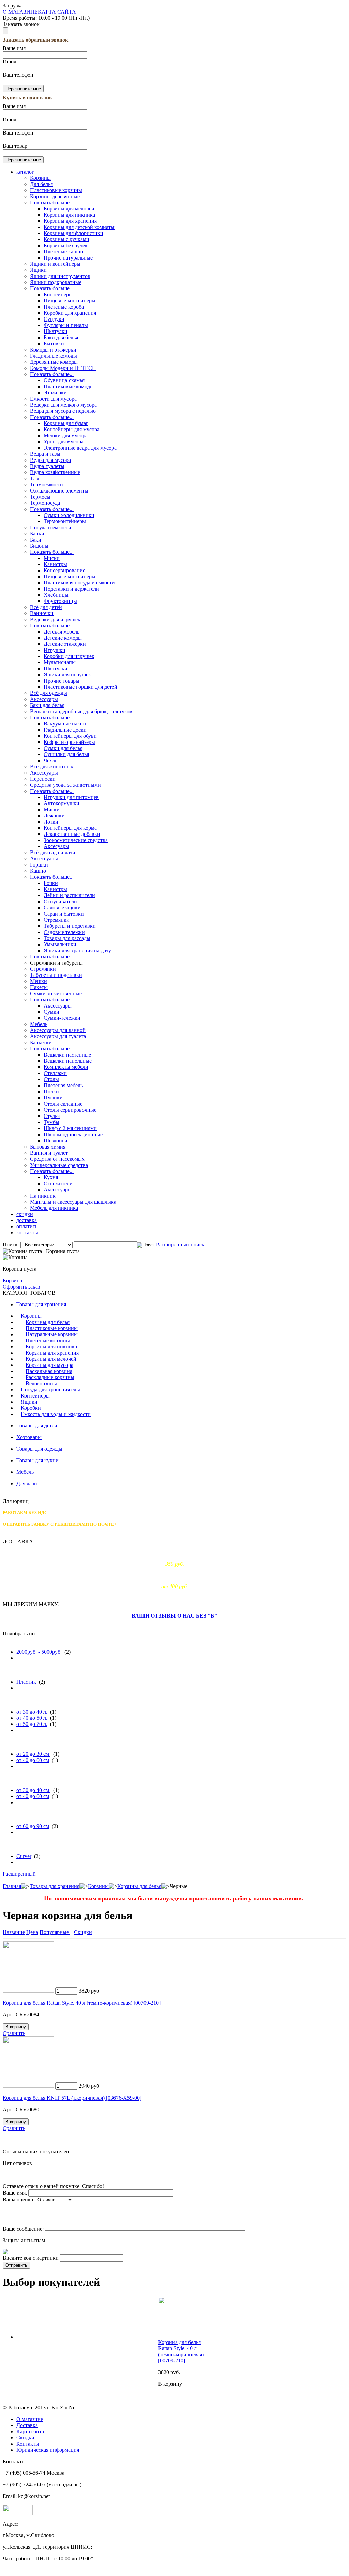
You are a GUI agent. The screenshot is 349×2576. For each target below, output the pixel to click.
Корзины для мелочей (69, 209)
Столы (51, 1079)
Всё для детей (46, 607)
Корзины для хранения (70, 221)
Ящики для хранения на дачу (77, 950)
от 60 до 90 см (33, 1826)
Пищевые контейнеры (70, 301)
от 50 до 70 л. (32, 1724)
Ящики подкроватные (56, 282)
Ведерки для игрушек (55, 619)
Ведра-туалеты (47, 466)
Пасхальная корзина (49, 1371)
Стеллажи (55, 1073)
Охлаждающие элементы (59, 491)
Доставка (27, 2425)
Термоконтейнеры (65, 521)
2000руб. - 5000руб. (39, 1652)
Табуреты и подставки (70, 926)
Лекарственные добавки (72, 834)
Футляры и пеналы (66, 325)
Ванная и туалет (49, 1153)
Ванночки (42, 613)
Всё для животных (52, 767)
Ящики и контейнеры (55, 264)
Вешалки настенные (67, 1055)
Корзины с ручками (66, 239)
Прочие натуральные (68, 258)
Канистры (55, 564)
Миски (52, 558)
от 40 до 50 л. (32, 1718)
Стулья (52, 1116)
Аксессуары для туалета (58, 1036)
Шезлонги (56, 1141)
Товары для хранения (41, 1304)
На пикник (43, 1196)
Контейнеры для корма (70, 828)
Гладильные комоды (54, 356)
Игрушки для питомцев (71, 797)
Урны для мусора (64, 442)
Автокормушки (62, 803)
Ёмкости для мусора (53, 399)
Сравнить (14, 2033)
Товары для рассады (67, 938)
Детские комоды (63, 638)
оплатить (27, 1226)
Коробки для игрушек (69, 656)
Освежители (58, 1183)
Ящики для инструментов (60, 276)
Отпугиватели (60, 901)
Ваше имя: (15, 2193)
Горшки (39, 865)
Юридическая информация (48, 2450)
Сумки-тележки (62, 1018)
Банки (37, 534)
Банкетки (41, 1042)
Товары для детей (37, 1426)
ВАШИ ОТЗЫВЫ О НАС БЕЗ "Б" (174, 1616)
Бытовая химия (48, 1147)
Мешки (39, 981)
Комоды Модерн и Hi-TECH (63, 368)
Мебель (39, 1024)
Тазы (36, 478)
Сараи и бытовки (64, 914)
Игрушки (55, 650)
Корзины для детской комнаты (79, 227)
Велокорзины (41, 1383)
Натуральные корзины (52, 1334)
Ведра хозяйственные (55, 472)
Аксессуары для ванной (58, 1030)
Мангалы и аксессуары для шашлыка (73, 1202)
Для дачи (27, 1484)
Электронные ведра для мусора (80, 448)
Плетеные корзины (48, 1340)
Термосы (40, 497)
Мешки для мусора (66, 435)
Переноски (43, 779)
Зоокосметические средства (76, 840)
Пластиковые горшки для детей (80, 687)
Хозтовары (29, 1437)
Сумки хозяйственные (56, 993)
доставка (27, 1220)
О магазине (30, 2419)
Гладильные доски (65, 730)
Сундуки (54, 319)
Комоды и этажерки (53, 350)
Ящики (38, 270)
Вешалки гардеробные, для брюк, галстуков (81, 711)
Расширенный (19, 1874)
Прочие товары (62, 681)
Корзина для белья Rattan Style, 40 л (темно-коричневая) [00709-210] (82, 2003)
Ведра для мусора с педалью (63, 411)
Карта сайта (30, 2431)
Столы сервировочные (70, 1110)
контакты (27, 1232)
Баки (36, 540)
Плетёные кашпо (63, 252)
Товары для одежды (39, 1449)
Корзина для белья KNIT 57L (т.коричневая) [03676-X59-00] (72, 2098)
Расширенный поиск (180, 1244)
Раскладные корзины (50, 1377)
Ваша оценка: (19, 2199)
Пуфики (53, 1098)
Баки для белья (61, 337)
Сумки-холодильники (69, 515)
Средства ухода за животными (65, 785)
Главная (12, 1886)
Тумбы (51, 1122)
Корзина (12, 1281)
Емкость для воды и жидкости (56, 1414)
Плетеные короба (64, 307)
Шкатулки (56, 331)
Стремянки (57, 920)
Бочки (51, 883)
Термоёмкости (47, 485)
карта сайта (57, 12)
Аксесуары (56, 846)
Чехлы (51, 760)
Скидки (25, 2438)
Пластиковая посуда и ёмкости (79, 583)
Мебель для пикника (54, 1208)
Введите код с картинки (31, 2258)
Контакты (28, 2444)
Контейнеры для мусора (72, 429)
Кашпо (38, 871)
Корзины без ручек (66, 245)
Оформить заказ (21, 1287)
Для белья (41, 184)
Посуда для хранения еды (50, 1390)
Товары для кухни (37, 1460)
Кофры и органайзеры (69, 742)
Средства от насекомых (57, 1159)
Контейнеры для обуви (70, 736)
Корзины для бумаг (66, 423)
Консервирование (64, 570)
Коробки (31, 1408)
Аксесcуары (44, 773)
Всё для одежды (49, 693)
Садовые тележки (64, 932)
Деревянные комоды (54, 362)
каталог (25, 172)
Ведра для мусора (50, 460)
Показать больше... (52, 202)
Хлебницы (56, 595)
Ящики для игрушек (67, 675)
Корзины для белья (48, 1322)
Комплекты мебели (66, 1067)
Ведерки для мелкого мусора (63, 405)
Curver (24, 1856)
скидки (25, 1214)
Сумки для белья (63, 748)
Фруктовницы (60, 601)
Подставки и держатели (71, 589)
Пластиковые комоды (69, 386)
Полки (51, 1091)
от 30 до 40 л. (32, 1712)
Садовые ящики (62, 908)
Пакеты (39, 987)
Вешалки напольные (68, 1061)
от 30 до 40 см (33, 1790)
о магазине (20, 12)
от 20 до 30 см (33, 1754)
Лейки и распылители (69, 895)
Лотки (51, 822)
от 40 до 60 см (33, 1760)
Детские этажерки (65, 644)
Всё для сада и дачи (53, 852)
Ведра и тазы (45, 454)
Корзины (40, 178)
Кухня (51, 1177)
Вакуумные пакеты (66, 724)
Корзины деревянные (55, 196)
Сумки (51, 1012)
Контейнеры (58, 294)
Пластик (26, 1682)
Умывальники (60, 944)
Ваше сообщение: (23, 2229)
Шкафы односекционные (73, 1134)
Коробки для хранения (70, 313)
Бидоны (39, 546)
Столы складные (63, 1104)
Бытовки (54, 344)
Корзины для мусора (49, 1365)
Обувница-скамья (64, 380)
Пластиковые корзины (56, 190)
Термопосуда (45, 503)
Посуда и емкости (51, 527)
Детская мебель (62, 632)
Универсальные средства (59, 1165)
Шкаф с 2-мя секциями (70, 1128)
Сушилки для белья (66, 754)
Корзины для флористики (73, 233)
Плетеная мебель (63, 1085)
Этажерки (55, 393)
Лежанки (54, 816)
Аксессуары (44, 699)
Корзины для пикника (69, 215)
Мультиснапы (60, 662)
